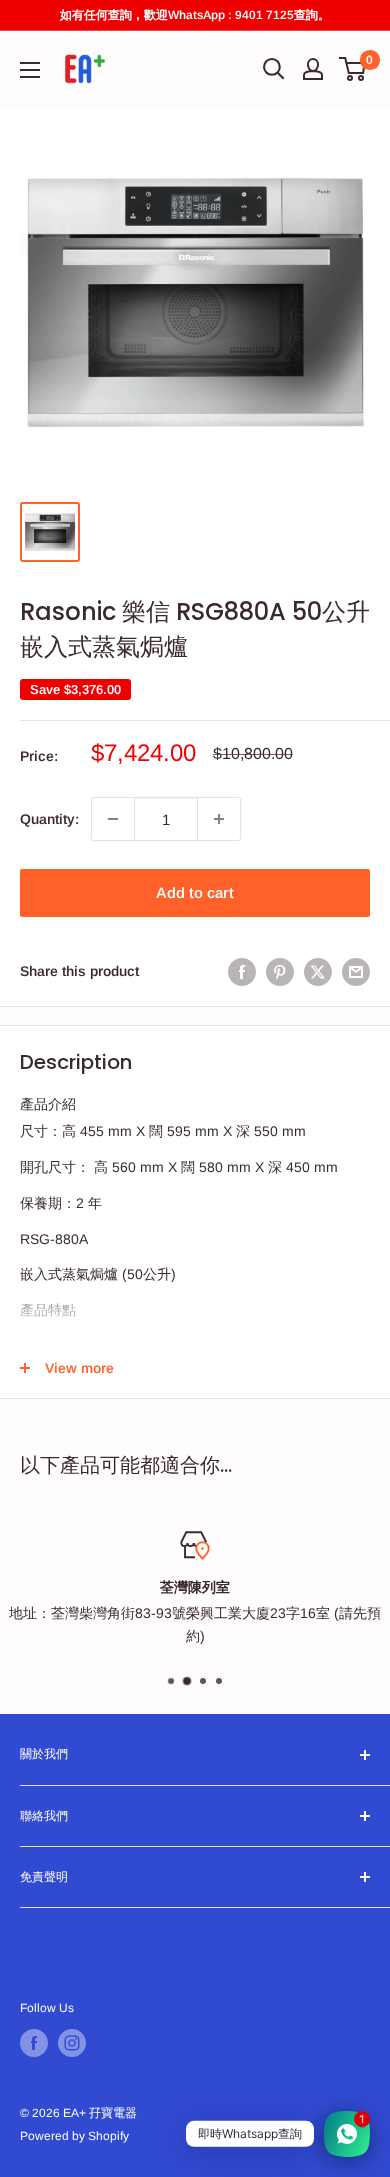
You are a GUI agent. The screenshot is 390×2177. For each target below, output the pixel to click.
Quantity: (49, 819)
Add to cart (195, 892)
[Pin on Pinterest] (280, 971)
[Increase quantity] (219, 819)
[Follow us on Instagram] (72, 2043)
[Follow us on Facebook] (34, 2043)
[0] (353, 69)
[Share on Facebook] (242, 971)
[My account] (313, 69)
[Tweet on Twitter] (318, 971)
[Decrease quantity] (113, 819)
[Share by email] (356, 971)
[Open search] (274, 69)
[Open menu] (30, 70)
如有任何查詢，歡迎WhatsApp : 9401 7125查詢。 (195, 15)
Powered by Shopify (74, 2136)
